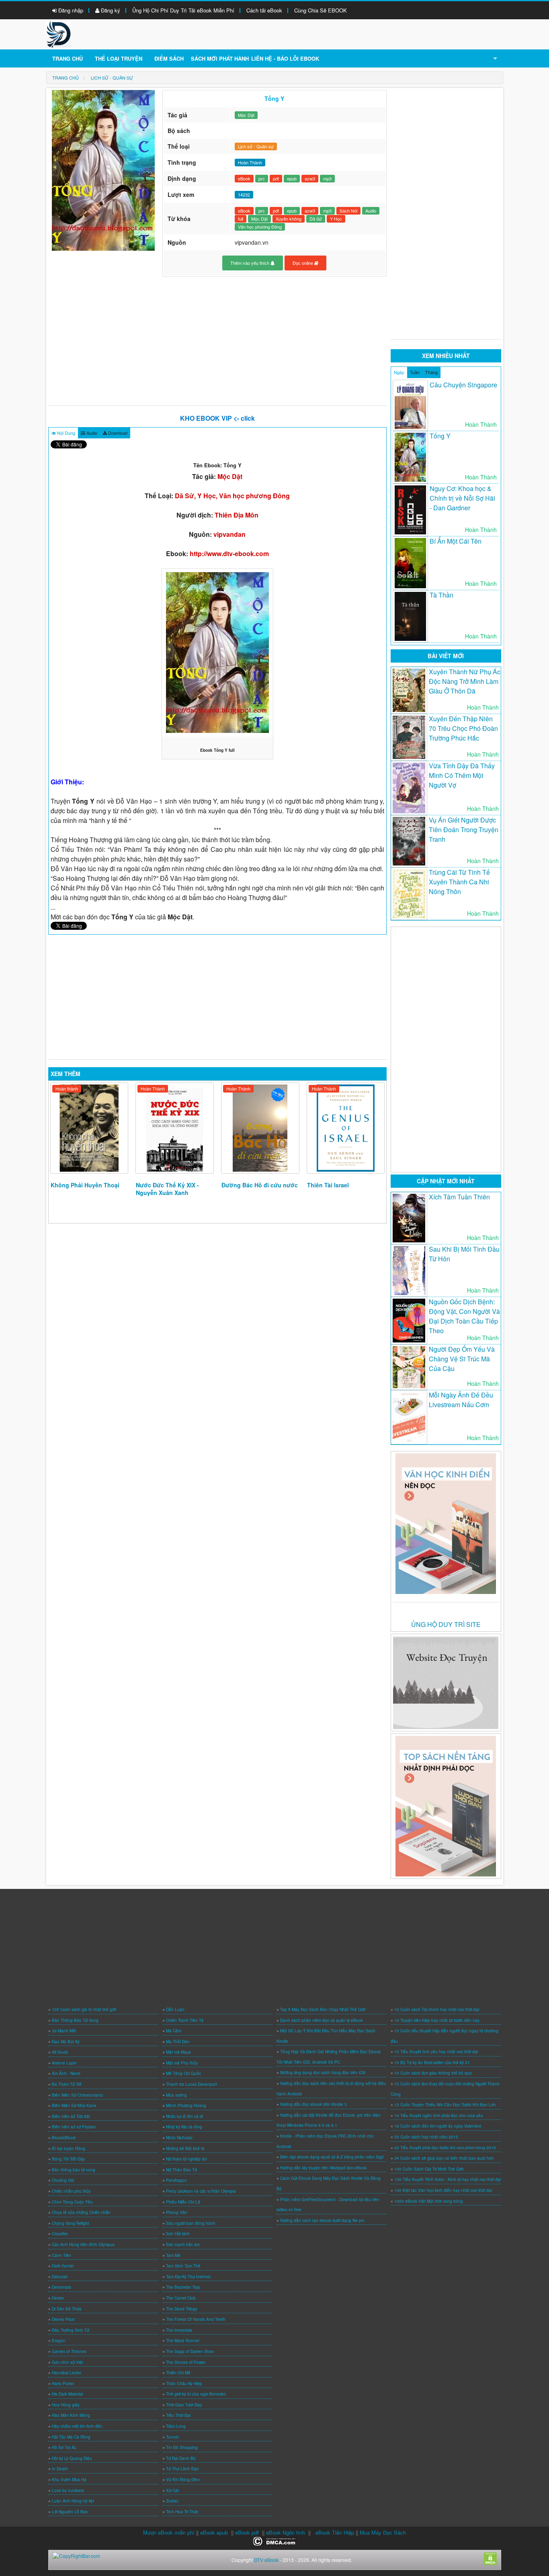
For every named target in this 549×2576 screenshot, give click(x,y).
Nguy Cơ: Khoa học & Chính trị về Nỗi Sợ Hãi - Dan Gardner (462, 498)
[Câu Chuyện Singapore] (410, 406)
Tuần (415, 372)
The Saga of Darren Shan (190, 2351)
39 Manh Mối (64, 2031)
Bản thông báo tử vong (74, 2170)
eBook (244, 178)
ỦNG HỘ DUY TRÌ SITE (446, 1624)
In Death (60, 2469)
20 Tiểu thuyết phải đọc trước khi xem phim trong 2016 (445, 2148)
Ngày (399, 372)
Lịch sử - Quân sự (256, 146)
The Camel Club (181, 2298)
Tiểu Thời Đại (178, 2415)
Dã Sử (316, 219)
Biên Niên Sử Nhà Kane (74, 2105)
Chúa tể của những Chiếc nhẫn (81, 2212)
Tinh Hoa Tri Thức (182, 2512)
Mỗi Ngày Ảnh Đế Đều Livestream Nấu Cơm (461, 1400)
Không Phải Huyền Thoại (85, 1185)
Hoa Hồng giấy (66, 2405)
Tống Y (440, 436)
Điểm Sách (169, 58)
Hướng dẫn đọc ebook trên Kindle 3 (313, 2104)
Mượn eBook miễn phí (169, 2532)
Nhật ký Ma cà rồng (184, 2127)
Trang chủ (68, 58)
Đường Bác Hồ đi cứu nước (260, 1185)
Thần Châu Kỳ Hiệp (184, 2384)
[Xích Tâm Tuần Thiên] (409, 1218)
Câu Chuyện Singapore (463, 385)
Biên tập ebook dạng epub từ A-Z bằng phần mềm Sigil (332, 2157)
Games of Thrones (69, 2351)
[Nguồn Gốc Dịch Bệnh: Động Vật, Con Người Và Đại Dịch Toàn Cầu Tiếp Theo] (409, 1321)
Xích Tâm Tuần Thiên (459, 1197)
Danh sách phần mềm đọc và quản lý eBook (322, 2020)
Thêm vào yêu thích (250, 263)
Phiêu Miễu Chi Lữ (183, 2202)
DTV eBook (266, 2560)
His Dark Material (67, 2394)
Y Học (336, 219)
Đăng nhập (70, 10)
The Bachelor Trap (183, 2287)
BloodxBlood (64, 2138)
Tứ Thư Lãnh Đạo (182, 2469)
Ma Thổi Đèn (178, 2042)
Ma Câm (174, 2031)
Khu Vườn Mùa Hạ (69, 2480)
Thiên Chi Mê (178, 2373)
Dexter (58, 2298)
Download (117, 433)
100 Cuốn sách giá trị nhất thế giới (84, 2009)
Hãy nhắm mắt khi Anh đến (77, 2426)
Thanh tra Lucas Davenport (192, 2084)
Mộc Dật (246, 115)
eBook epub (214, 2532)
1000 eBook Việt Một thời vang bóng (429, 2201)
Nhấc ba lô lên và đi (184, 2116)
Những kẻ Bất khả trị (185, 2148)
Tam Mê (173, 2255)
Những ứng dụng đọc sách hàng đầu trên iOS (323, 2073)
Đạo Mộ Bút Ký (66, 2042)
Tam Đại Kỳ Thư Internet (188, 2277)
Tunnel (172, 2437)
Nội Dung (66, 433)
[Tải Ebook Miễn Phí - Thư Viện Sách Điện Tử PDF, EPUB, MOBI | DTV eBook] (59, 34)
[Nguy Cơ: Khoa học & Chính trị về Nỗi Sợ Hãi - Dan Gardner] (410, 510)
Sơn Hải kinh (178, 2234)
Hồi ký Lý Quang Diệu (72, 2458)
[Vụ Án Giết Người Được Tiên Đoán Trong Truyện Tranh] (409, 841)
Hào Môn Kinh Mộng (71, 2415)
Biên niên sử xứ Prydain (74, 2127)
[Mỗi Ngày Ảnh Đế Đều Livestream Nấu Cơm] (409, 1417)
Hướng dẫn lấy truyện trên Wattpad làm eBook (323, 2168)
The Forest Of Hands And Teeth (196, 2319)
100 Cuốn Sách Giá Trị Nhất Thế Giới (429, 2169)
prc (262, 178)
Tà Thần (441, 595)
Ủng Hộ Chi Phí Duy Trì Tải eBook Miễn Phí (183, 10)
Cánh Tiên (61, 2255)
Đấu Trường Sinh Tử (71, 2330)
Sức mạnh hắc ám (183, 2245)
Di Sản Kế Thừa (67, 2309)
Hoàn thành (67, 1089)
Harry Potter (63, 2384)
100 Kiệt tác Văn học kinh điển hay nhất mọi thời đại (443, 2190)
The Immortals (179, 2330)
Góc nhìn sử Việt (68, 2362)
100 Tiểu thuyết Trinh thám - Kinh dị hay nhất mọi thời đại (448, 2179)
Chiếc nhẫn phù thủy (71, 2191)
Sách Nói (348, 211)
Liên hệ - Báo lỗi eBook (285, 58)
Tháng (431, 372)
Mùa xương (176, 2095)
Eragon (59, 2341)
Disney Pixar (63, 2319)
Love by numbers (68, 2490)
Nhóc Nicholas (179, 2138)
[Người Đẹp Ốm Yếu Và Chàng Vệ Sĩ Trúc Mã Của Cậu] (409, 1367)
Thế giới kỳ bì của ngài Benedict (196, 2394)
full (241, 219)
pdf (276, 178)
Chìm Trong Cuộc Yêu (72, 2202)
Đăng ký (110, 10)
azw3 (310, 178)
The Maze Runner (183, 2341)
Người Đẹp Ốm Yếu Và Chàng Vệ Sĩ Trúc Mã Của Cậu (462, 1359)
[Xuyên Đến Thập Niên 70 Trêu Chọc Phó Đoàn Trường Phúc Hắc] (409, 737)
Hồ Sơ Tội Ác (64, 2447)
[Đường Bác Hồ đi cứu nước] (260, 1128)
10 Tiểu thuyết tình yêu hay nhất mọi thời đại (436, 2052)
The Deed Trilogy (182, 2309)
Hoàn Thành (153, 1089)
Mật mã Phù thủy (182, 2063)
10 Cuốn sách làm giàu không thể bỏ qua (433, 2073)
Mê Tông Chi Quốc (183, 2073)
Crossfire (60, 2234)
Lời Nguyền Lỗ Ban (70, 2512)
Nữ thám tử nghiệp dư (186, 2159)
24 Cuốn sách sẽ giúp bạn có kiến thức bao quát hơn (444, 2158)
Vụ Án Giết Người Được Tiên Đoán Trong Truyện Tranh (464, 830)
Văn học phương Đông (260, 227)
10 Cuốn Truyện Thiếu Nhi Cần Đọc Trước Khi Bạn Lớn (445, 2105)
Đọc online (303, 263)
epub (292, 178)
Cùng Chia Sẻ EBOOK (321, 10)
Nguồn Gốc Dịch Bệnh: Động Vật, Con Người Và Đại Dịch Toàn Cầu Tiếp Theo (464, 1316)
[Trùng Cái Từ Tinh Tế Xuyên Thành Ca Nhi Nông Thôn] (409, 893)
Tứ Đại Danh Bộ (181, 2458)
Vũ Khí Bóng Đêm (183, 2480)
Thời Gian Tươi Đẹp (184, 2405)
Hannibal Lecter (67, 2373)
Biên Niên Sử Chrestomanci (77, 2095)
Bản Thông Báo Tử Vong (75, 2020)
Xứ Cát (172, 2490)
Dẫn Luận (175, 2009)
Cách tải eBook (264, 10)
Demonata (61, 2287)
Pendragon (176, 2180)
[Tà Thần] (410, 616)
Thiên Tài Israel (328, 1185)
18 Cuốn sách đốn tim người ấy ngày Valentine (438, 2126)
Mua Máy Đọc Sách (383, 2532)
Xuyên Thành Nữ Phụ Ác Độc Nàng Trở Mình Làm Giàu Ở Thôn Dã (465, 681)
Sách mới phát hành (220, 58)
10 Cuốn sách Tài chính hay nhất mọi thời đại (437, 2009)
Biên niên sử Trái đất (71, 2116)
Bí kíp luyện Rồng (69, 2148)
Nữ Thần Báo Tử (181, 2170)
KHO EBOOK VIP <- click (217, 418)
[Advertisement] (218, 341)
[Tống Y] (410, 457)
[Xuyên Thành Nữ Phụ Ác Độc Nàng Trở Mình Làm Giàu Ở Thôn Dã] (409, 690)
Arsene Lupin (64, 2063)
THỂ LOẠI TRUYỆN (119, 58)
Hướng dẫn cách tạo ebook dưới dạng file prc (322, 2220)
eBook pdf (247, 2532)
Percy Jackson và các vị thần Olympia (201, 2191)
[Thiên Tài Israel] (346, 1128)
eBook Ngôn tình (286, 2532)
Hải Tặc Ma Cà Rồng (71, 2437)
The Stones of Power (186, 2362)
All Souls (60, 2052)
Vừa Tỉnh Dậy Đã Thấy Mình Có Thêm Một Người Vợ (462, 775)
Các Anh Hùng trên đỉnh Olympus (83, 2245)
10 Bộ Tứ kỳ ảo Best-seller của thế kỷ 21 (432, 2062)
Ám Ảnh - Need (66, 2073)
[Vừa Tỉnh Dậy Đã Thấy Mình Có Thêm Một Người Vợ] (409, 788)
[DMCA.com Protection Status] (275, 2540)
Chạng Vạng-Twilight (71, 2223)
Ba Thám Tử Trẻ (67, 2084)
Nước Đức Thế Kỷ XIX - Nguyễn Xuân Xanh (167, 1189)
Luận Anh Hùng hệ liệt (73, 2501)
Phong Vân (177, 2212)
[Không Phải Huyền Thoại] (89, 1128)
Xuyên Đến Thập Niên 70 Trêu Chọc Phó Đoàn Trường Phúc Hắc (463, 728)
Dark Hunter (63, 2266)
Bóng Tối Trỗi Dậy (68, 2159)
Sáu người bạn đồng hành (191, 2223)
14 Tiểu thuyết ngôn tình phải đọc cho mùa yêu (439, 2116)
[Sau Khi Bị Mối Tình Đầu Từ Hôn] (409, 1271)
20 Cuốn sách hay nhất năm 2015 (426, 2137)
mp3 (327, 178)
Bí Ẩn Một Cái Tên (456, 541)
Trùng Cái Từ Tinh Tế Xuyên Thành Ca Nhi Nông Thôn (459, 882)
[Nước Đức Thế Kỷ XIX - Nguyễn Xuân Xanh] (175, 1128)
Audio (371, 211)
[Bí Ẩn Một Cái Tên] (410, 563)
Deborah (60, 2277)
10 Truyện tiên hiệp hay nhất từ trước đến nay (437, 2020)
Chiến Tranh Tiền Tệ (185, 2020)
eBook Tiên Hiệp (335, 2532)
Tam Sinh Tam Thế (183, 2266)
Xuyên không (289, 219)
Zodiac (172, 2501)
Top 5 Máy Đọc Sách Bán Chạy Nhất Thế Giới (323, 2009)
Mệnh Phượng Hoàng (186, 2105)
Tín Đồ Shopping (182, 2447)
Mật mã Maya (178, 2052)
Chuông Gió (63, 2180)
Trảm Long (176, 2426)
